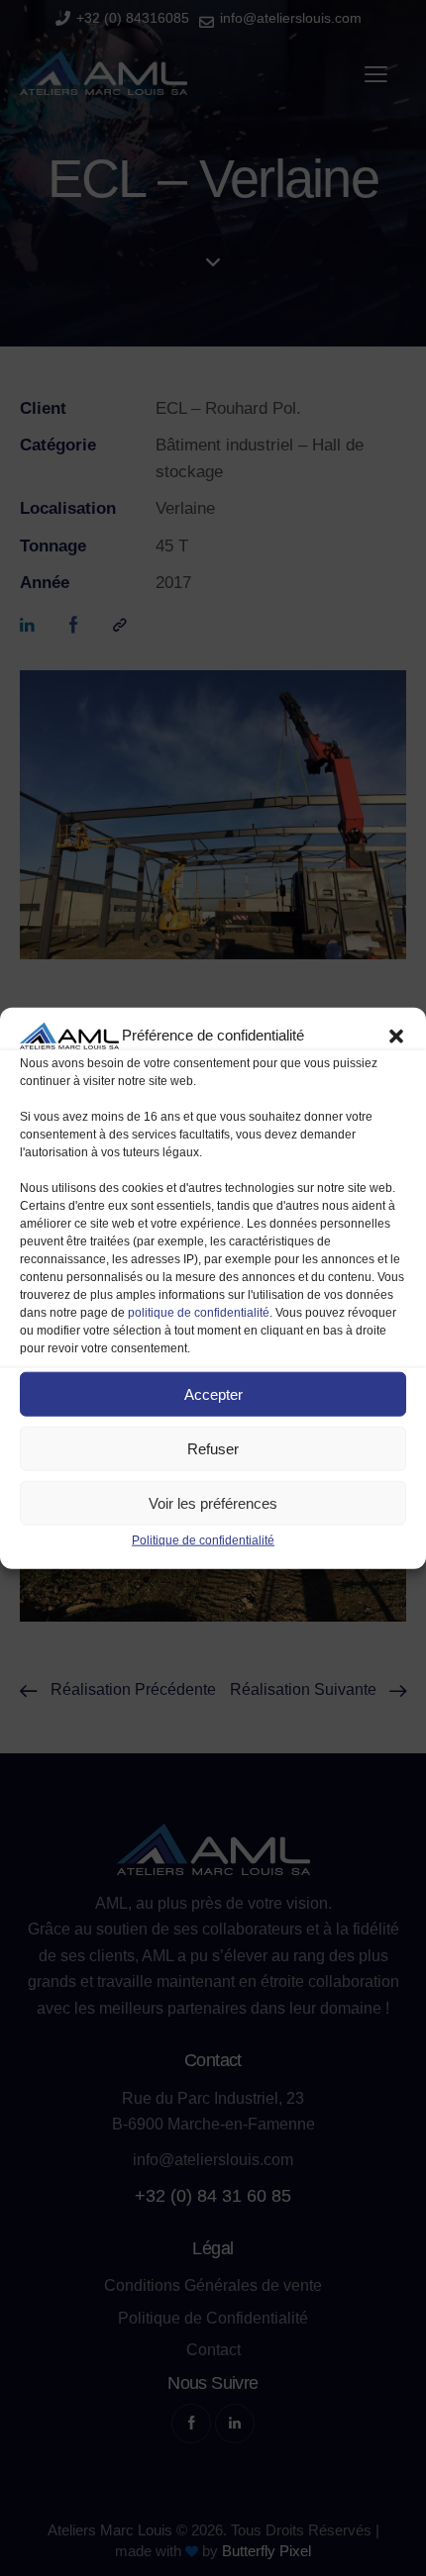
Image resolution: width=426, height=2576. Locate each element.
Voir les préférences (213, 1502)
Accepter (213, 1393)
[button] (396, 1036)
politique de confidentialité (199, 1313)
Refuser (213, 1448)
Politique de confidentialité (203, 1540)
